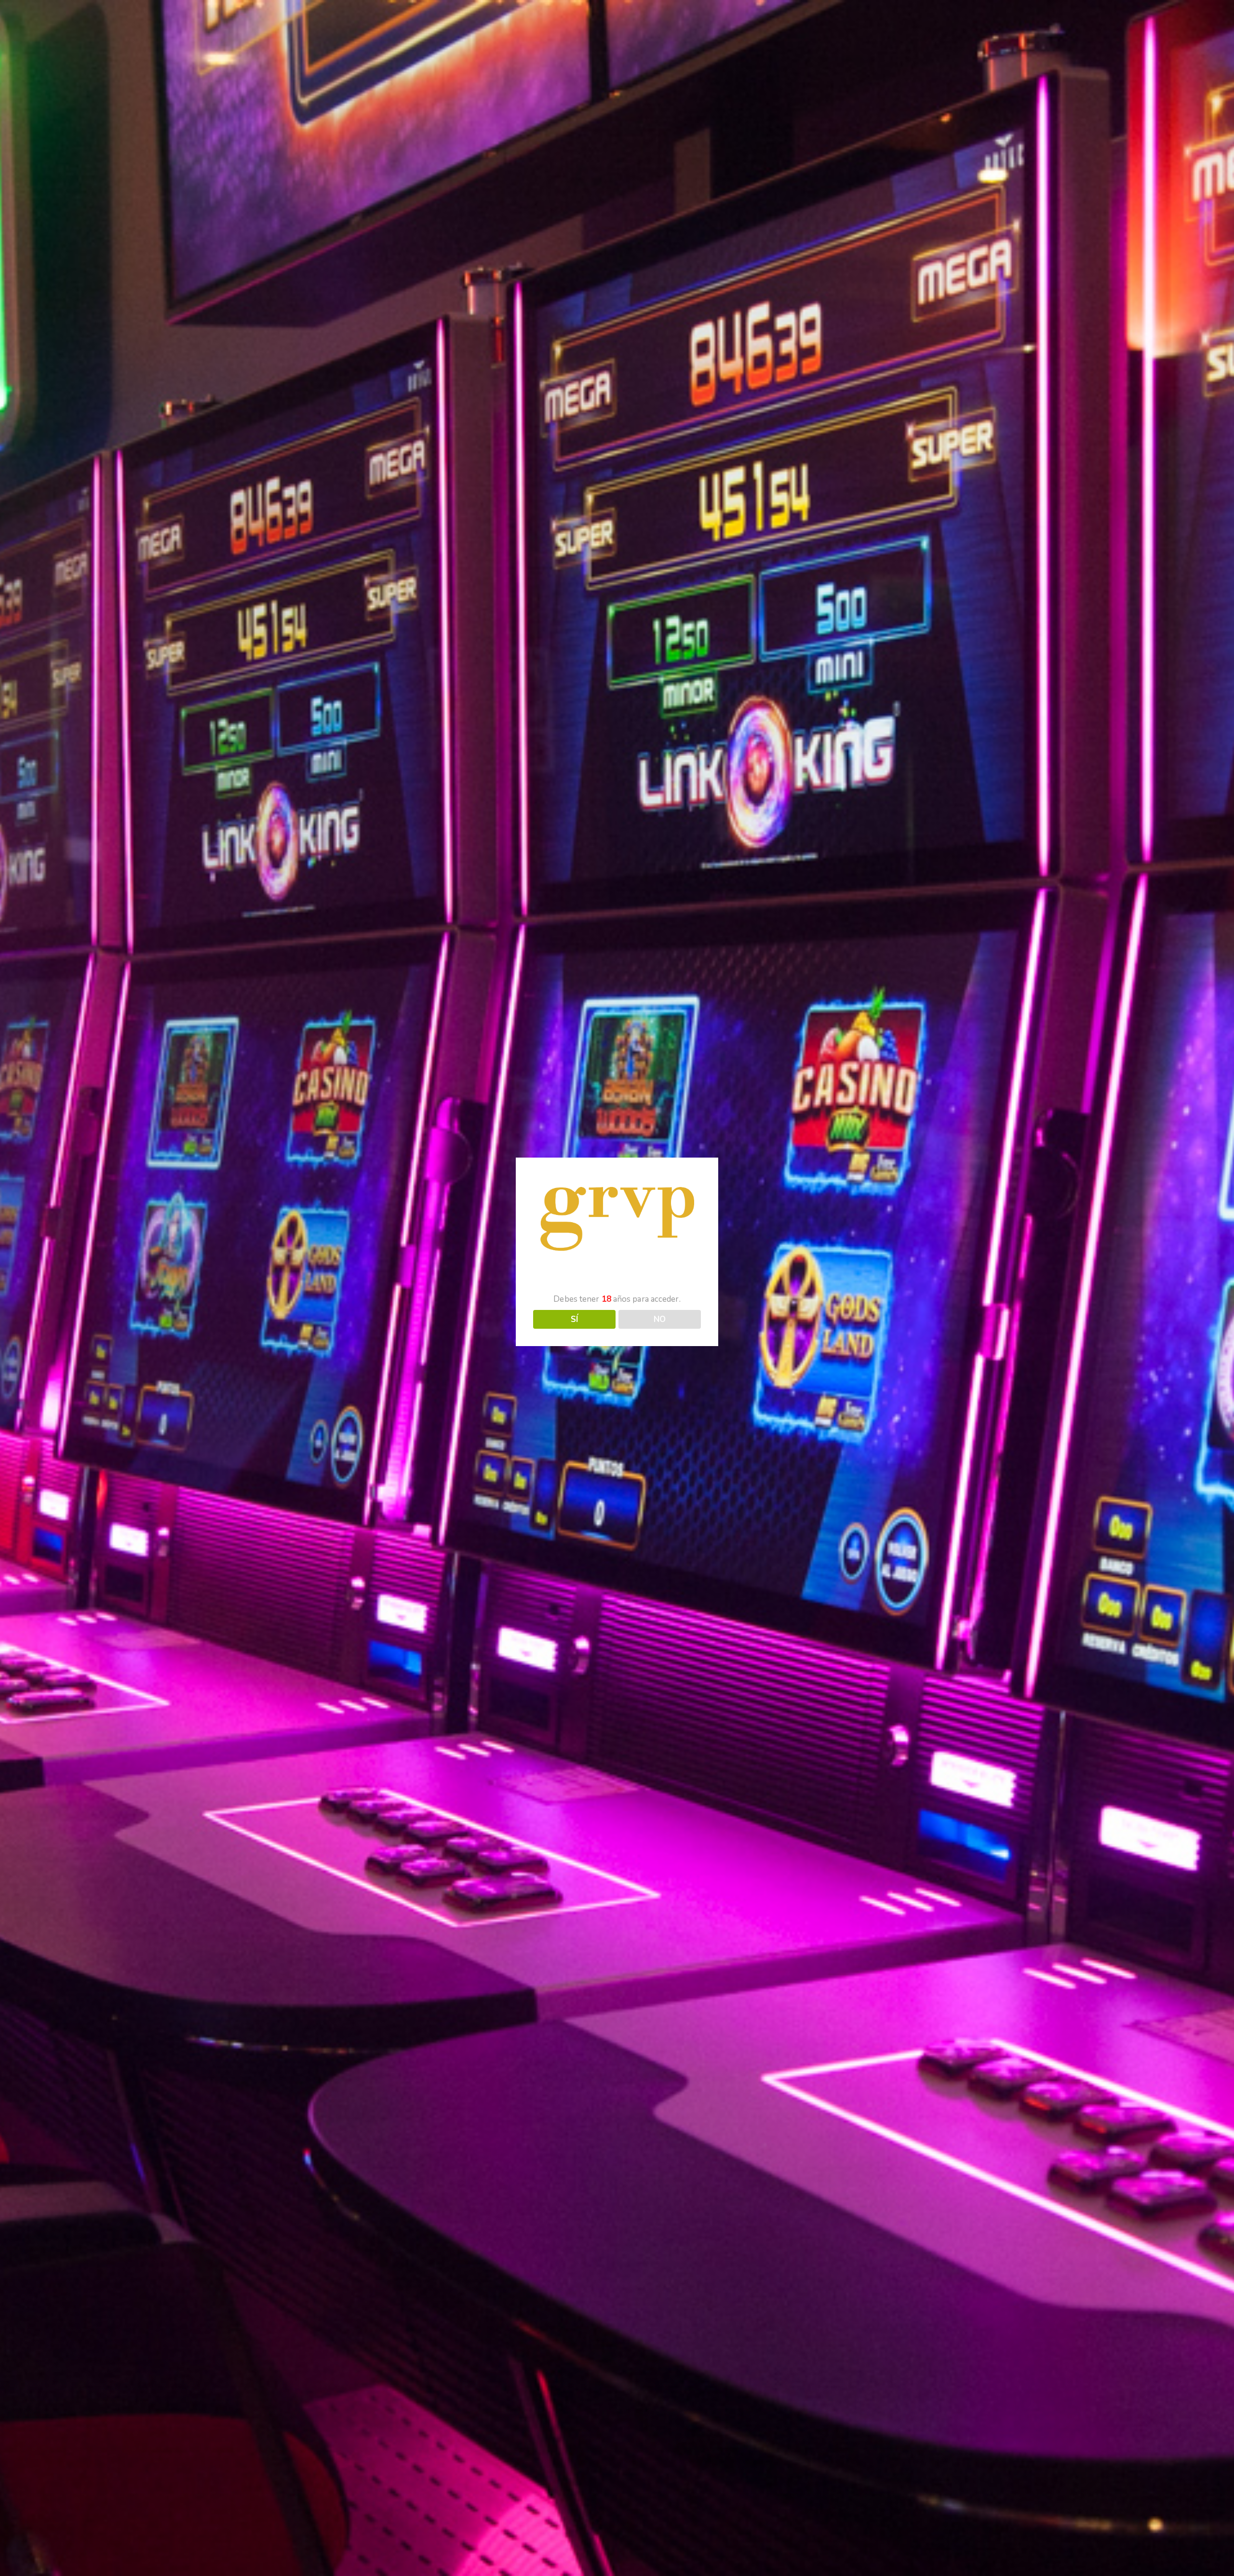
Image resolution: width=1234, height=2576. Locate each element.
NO (660, 1319)
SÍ (574, 1319)
